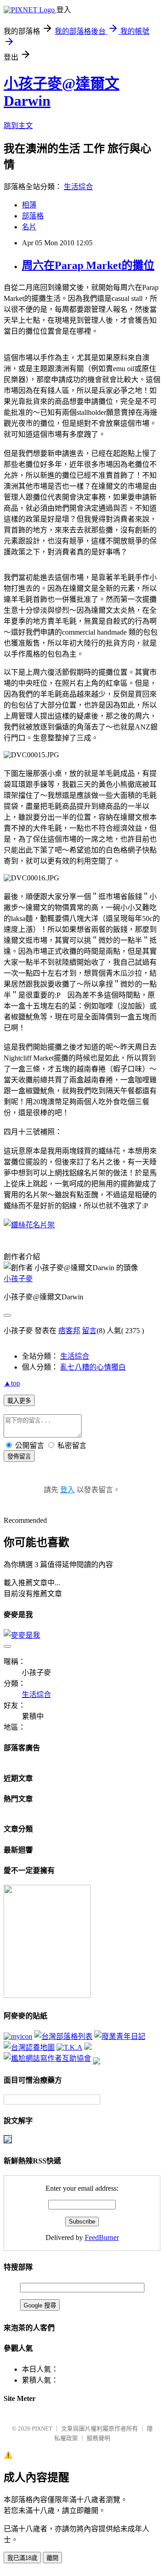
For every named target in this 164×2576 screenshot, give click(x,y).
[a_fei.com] (18, 2036)
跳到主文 (18, 126)
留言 (89, 1331)
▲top (12, 1383)
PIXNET (42, 2429)
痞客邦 (69, 1331)
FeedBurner (102, 2237)
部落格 (33, 216)
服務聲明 (98, 2438)
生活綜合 (78, 187)
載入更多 (19, 1401)
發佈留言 (19, 1456)
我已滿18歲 (22, 2558)
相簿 (29, 205)
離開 (52, 2558)
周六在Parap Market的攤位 (88, 265)
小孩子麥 (18, 1279)
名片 (29, 227)
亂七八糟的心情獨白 (93, 1367)
